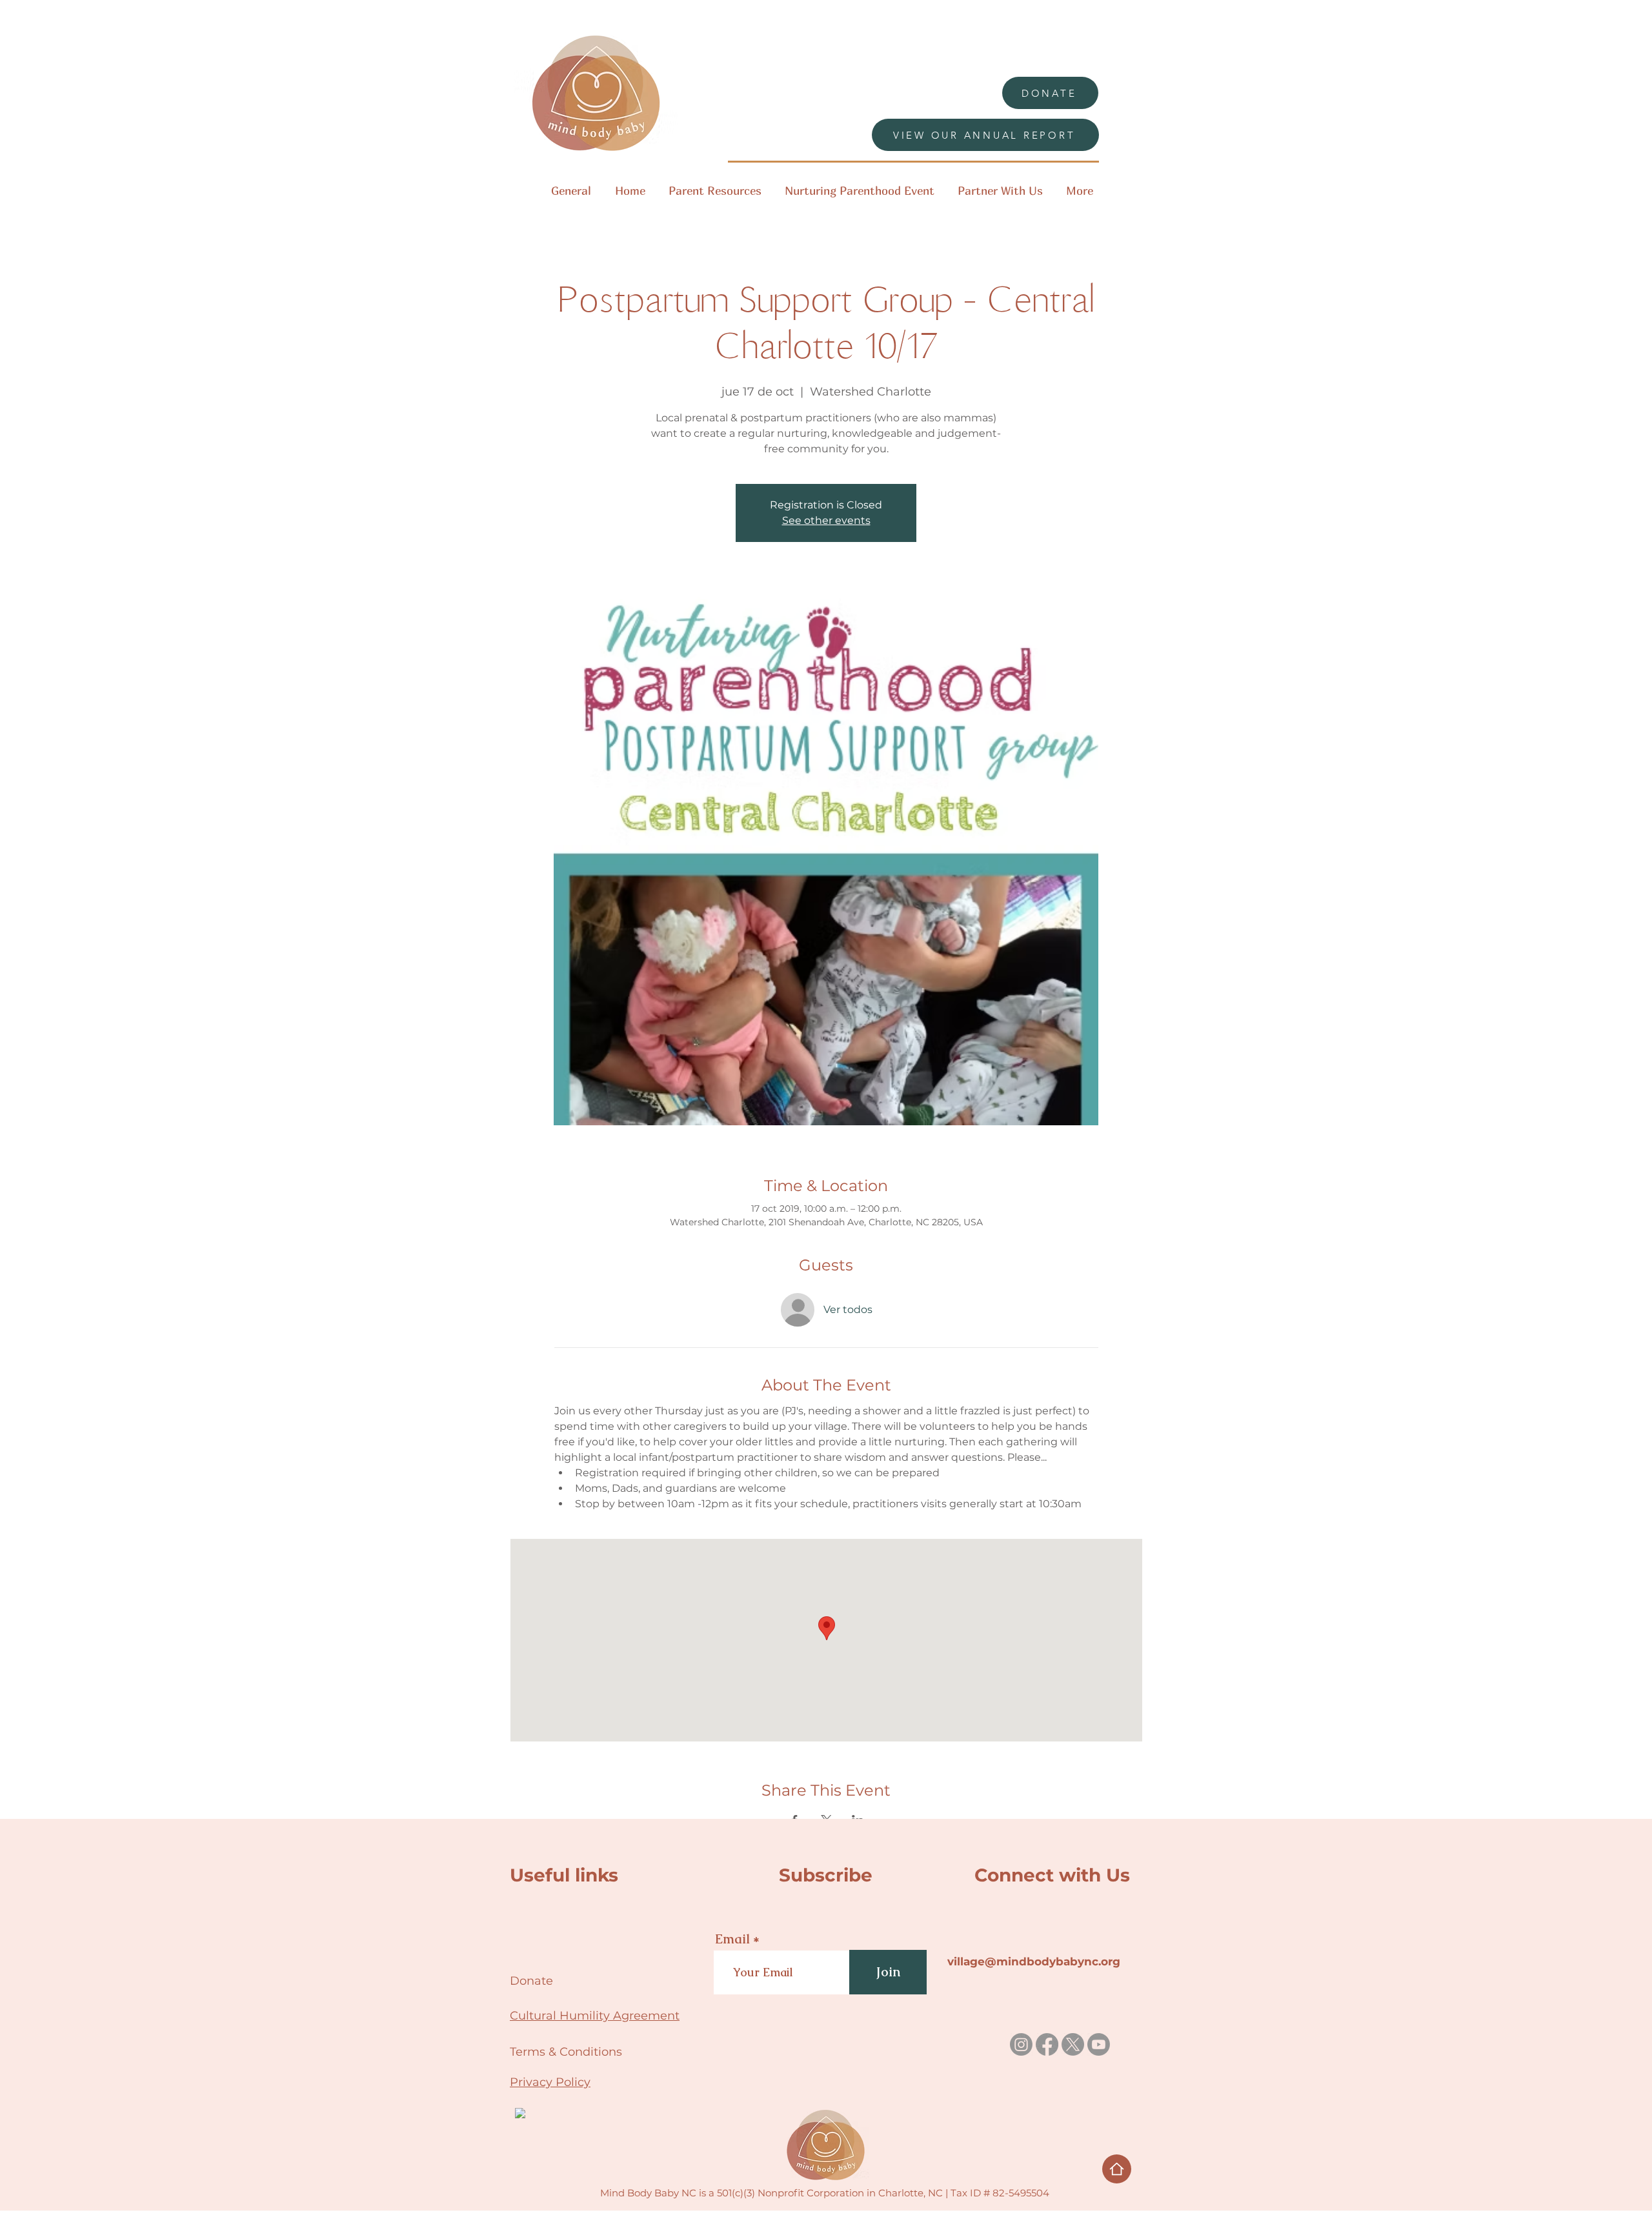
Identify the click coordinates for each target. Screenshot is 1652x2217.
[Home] (1117, 2169)
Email (732, 1939)
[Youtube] (1099, 2044)
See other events (826, 520)
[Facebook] (1047, 2044)
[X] (1073, 2044)
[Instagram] (1021, 2044)
